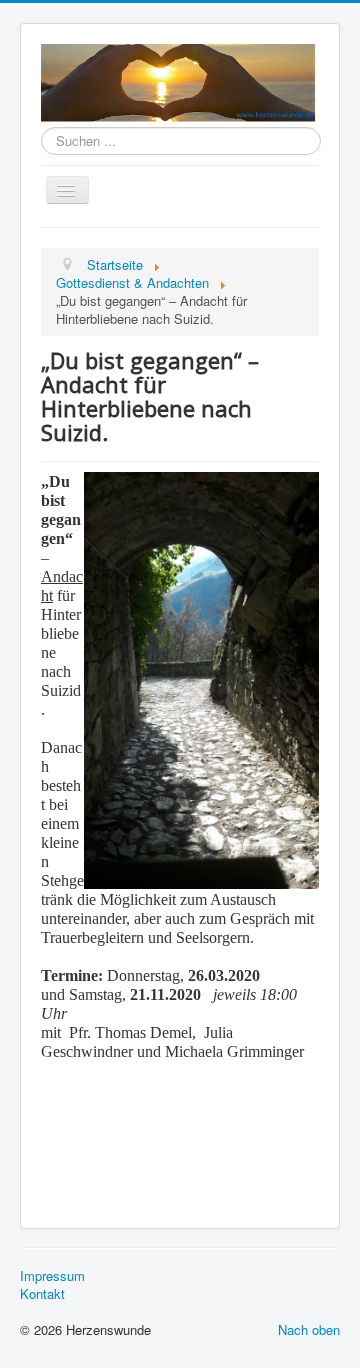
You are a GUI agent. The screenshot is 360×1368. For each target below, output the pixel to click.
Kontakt (42, 1294)
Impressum (52, 1276)
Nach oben (309, 1329)
